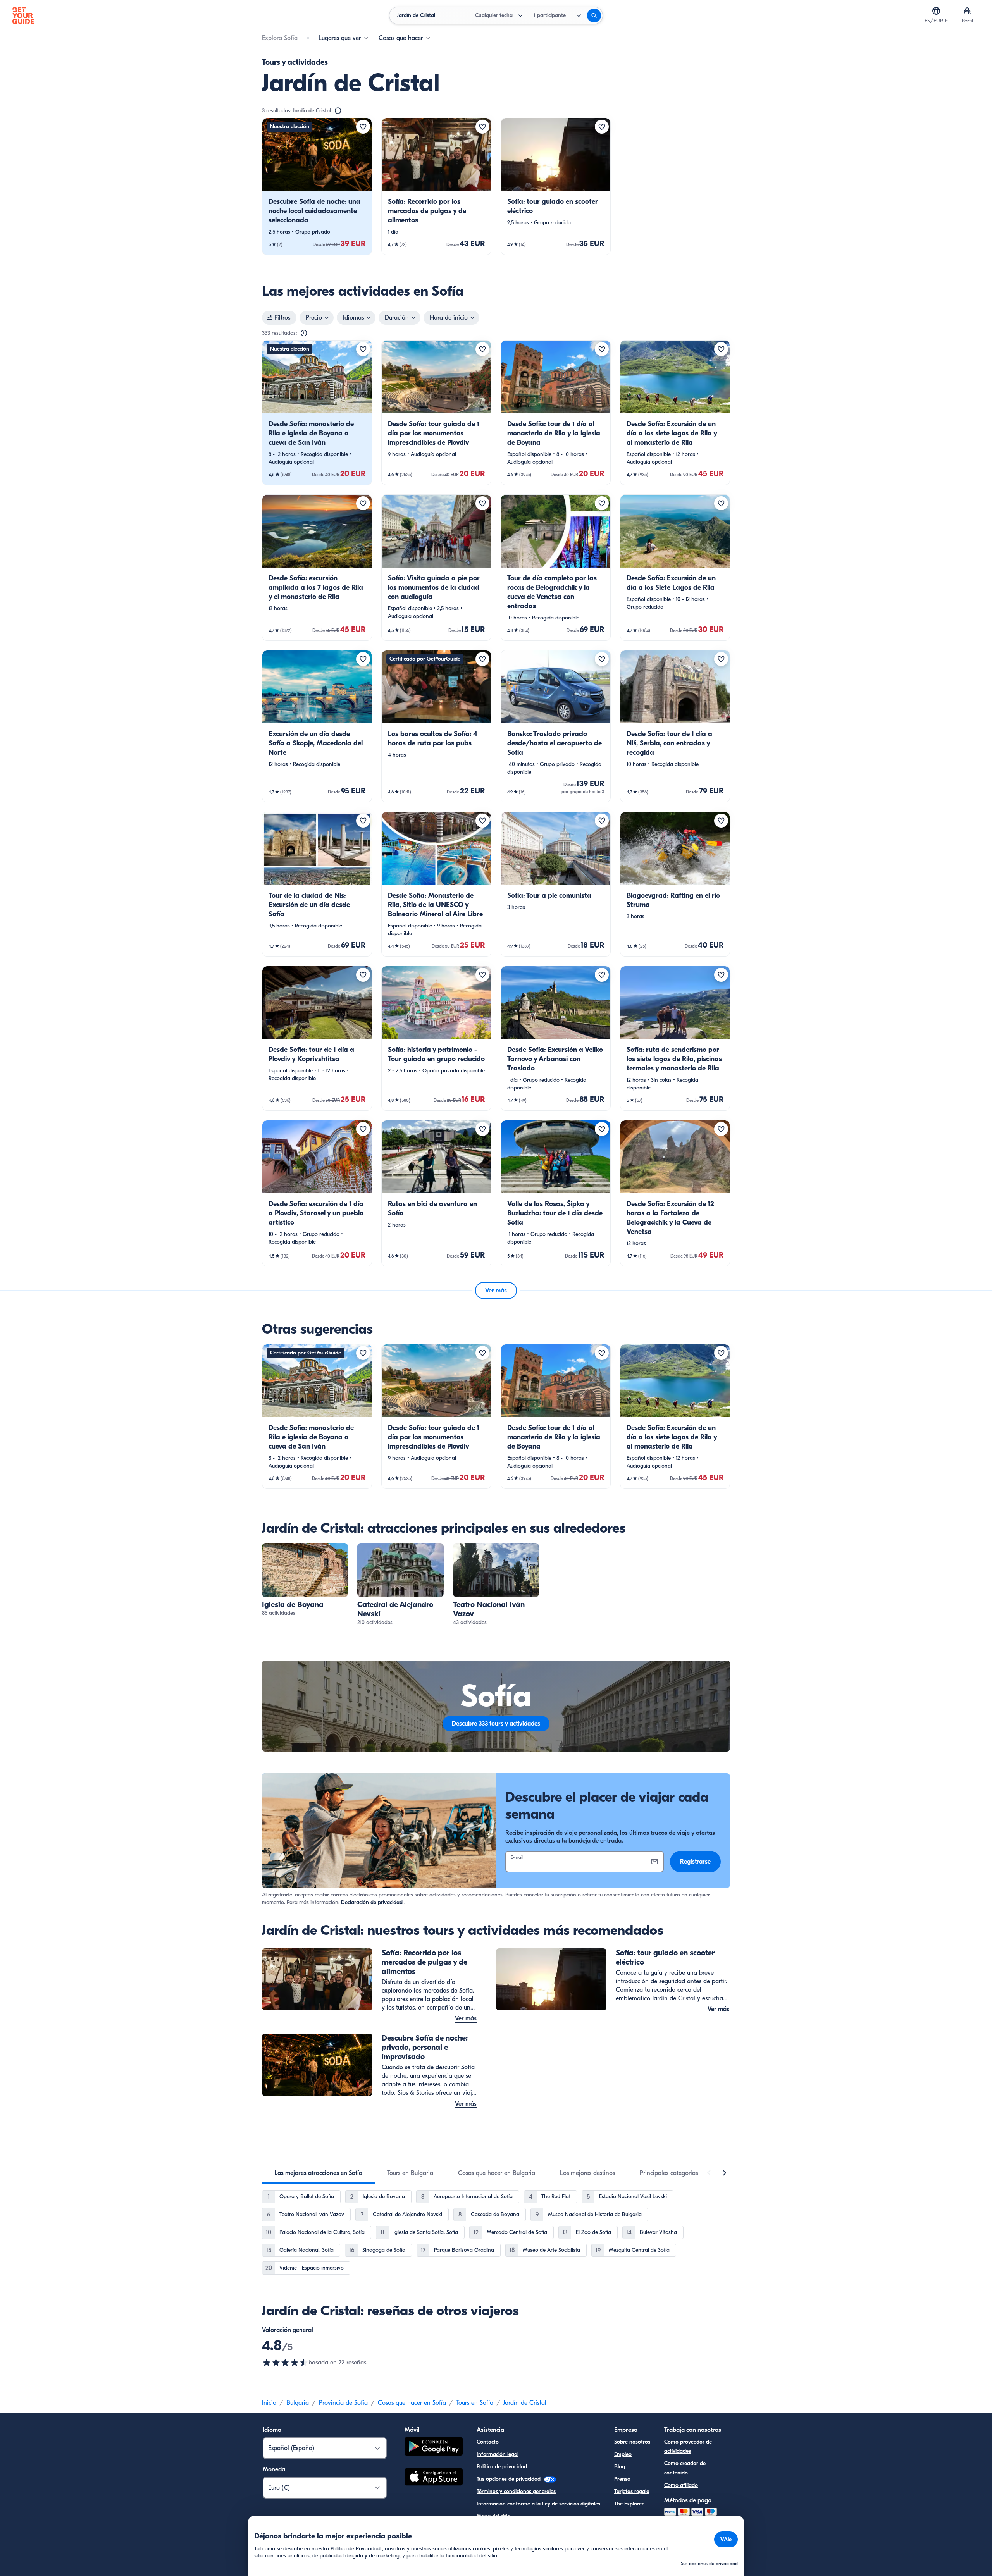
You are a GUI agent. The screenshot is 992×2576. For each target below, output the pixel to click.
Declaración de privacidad (372, 1902)
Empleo (623, 2454)
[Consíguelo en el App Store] (434, 2478)
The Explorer (629, 2504)
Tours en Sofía (475, 2403)
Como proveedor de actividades (688, 2446)
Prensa (622, 2479)
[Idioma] (936, 11)
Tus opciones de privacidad (509, 2479)
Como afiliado (681, 2485)
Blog (620, 2467)
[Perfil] (967, 11)
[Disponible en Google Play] (434, 2448)
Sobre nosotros (632, 2442)
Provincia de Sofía (343, 2403)
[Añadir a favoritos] (363, 127)
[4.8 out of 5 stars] (285, 2363)
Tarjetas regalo (632, 2491)
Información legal (498, 2454)
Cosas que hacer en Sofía (412, 2403)
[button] (317, 186)
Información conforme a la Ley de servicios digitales (538, 2504)
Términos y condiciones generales (516, 2491)
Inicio (269, 2403)
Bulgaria (298, 2403)
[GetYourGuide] (23, 15)
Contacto (488, 2442)
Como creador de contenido (685, 2468)
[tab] (318, 2173)
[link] (317, 186)
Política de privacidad (502, 2467)
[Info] (338, 111)
